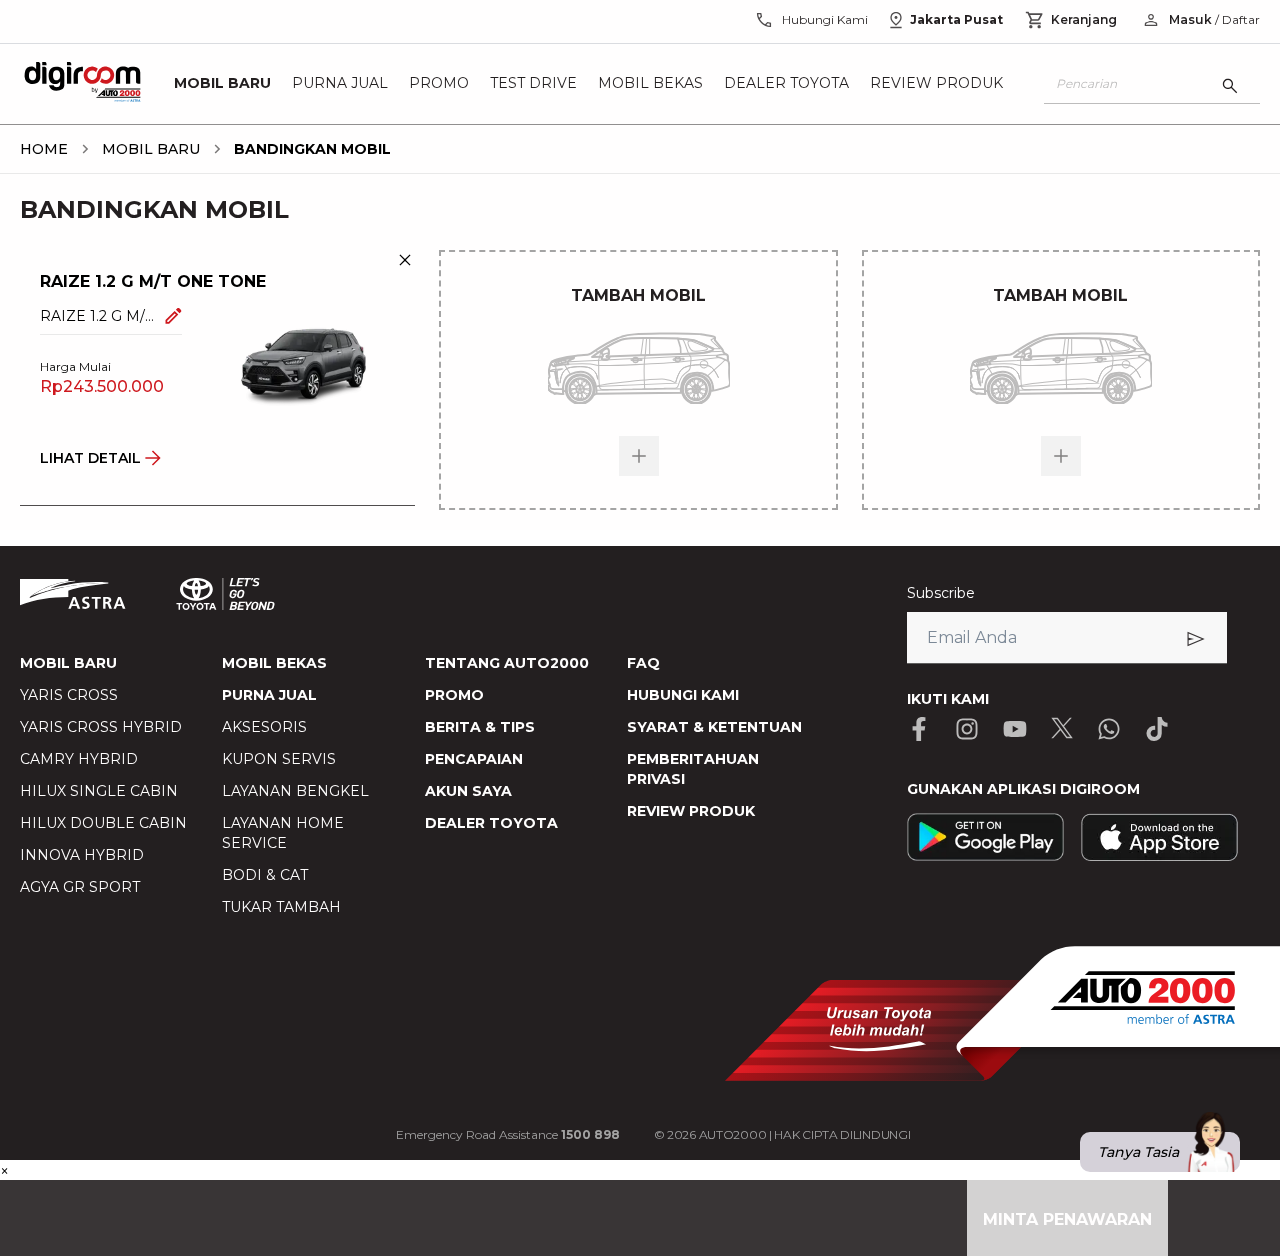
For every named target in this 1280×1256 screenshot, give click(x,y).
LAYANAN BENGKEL (295, 791)
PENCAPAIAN (474, 759)
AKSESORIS (264, 727)
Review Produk (936, 84)
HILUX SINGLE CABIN (99, 791)
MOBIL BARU (68, 663)
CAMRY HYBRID (79, 759)
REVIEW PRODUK (691, 811)
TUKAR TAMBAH (281, 907)
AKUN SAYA (468, 791)
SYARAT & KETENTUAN (714, 727)
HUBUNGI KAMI (683, 695)
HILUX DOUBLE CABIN (103, 823)
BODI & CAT (265, 875)
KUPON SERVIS (279, 759)
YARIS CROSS (69, 695)
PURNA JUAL (269, 695)
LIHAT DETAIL (90, 458)
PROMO (454, 695)
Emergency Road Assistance (508, 1134)
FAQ (643, 663)
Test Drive (533, 84)
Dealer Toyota (786, 84)
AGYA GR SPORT (80, 887)
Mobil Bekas (650, 84)
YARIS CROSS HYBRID (101, 727)
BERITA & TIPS (480, 727)
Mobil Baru (222, 84)
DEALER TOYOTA (491, 823)
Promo (439, 84)
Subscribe (941, 593)
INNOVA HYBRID (82, 855)
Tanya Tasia (1138, 1152)
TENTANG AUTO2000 (507, 663)
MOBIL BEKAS (274, 663)
